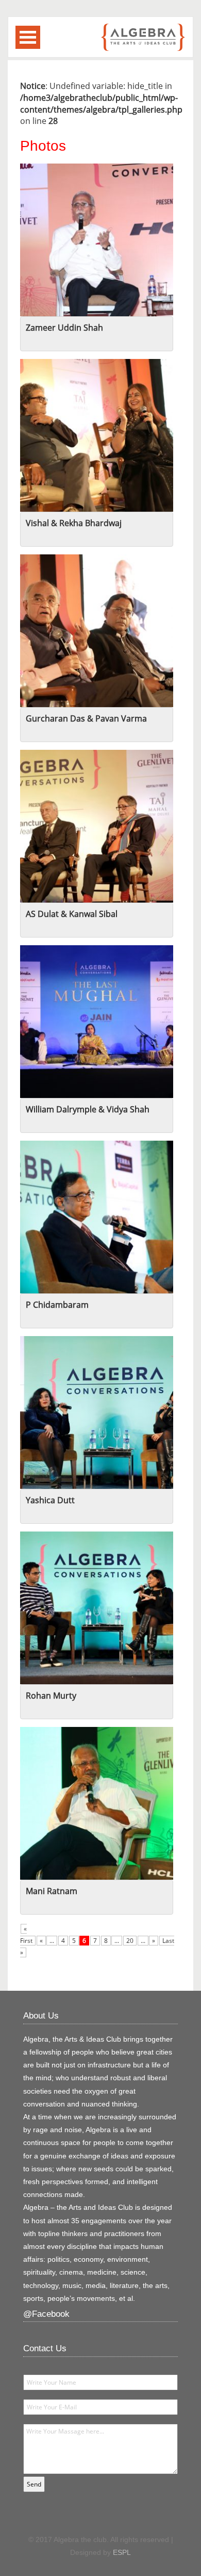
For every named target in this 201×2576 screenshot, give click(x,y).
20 (130, 1941)
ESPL (122, 2552)
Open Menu (28, 37)
